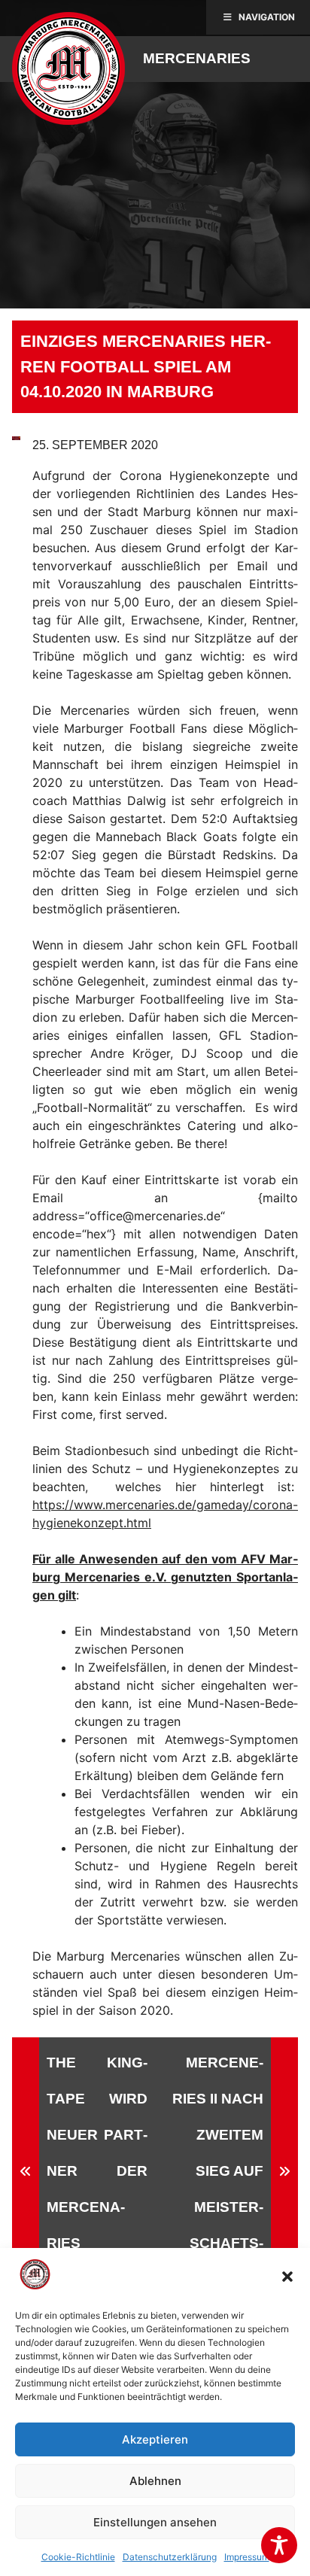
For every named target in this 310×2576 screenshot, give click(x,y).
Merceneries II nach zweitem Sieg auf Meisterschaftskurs (218, 2171)
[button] (287, 2277)
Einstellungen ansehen (155, 2522)
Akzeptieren (155, 2439)
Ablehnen (155, 2481)
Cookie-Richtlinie (78, 2557)
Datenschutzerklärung (170, 2557)
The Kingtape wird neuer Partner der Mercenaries (97, 2153)
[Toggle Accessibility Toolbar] (279, 2545)
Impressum (247, 2557)
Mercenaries (197, 58)
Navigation (267, 17)
